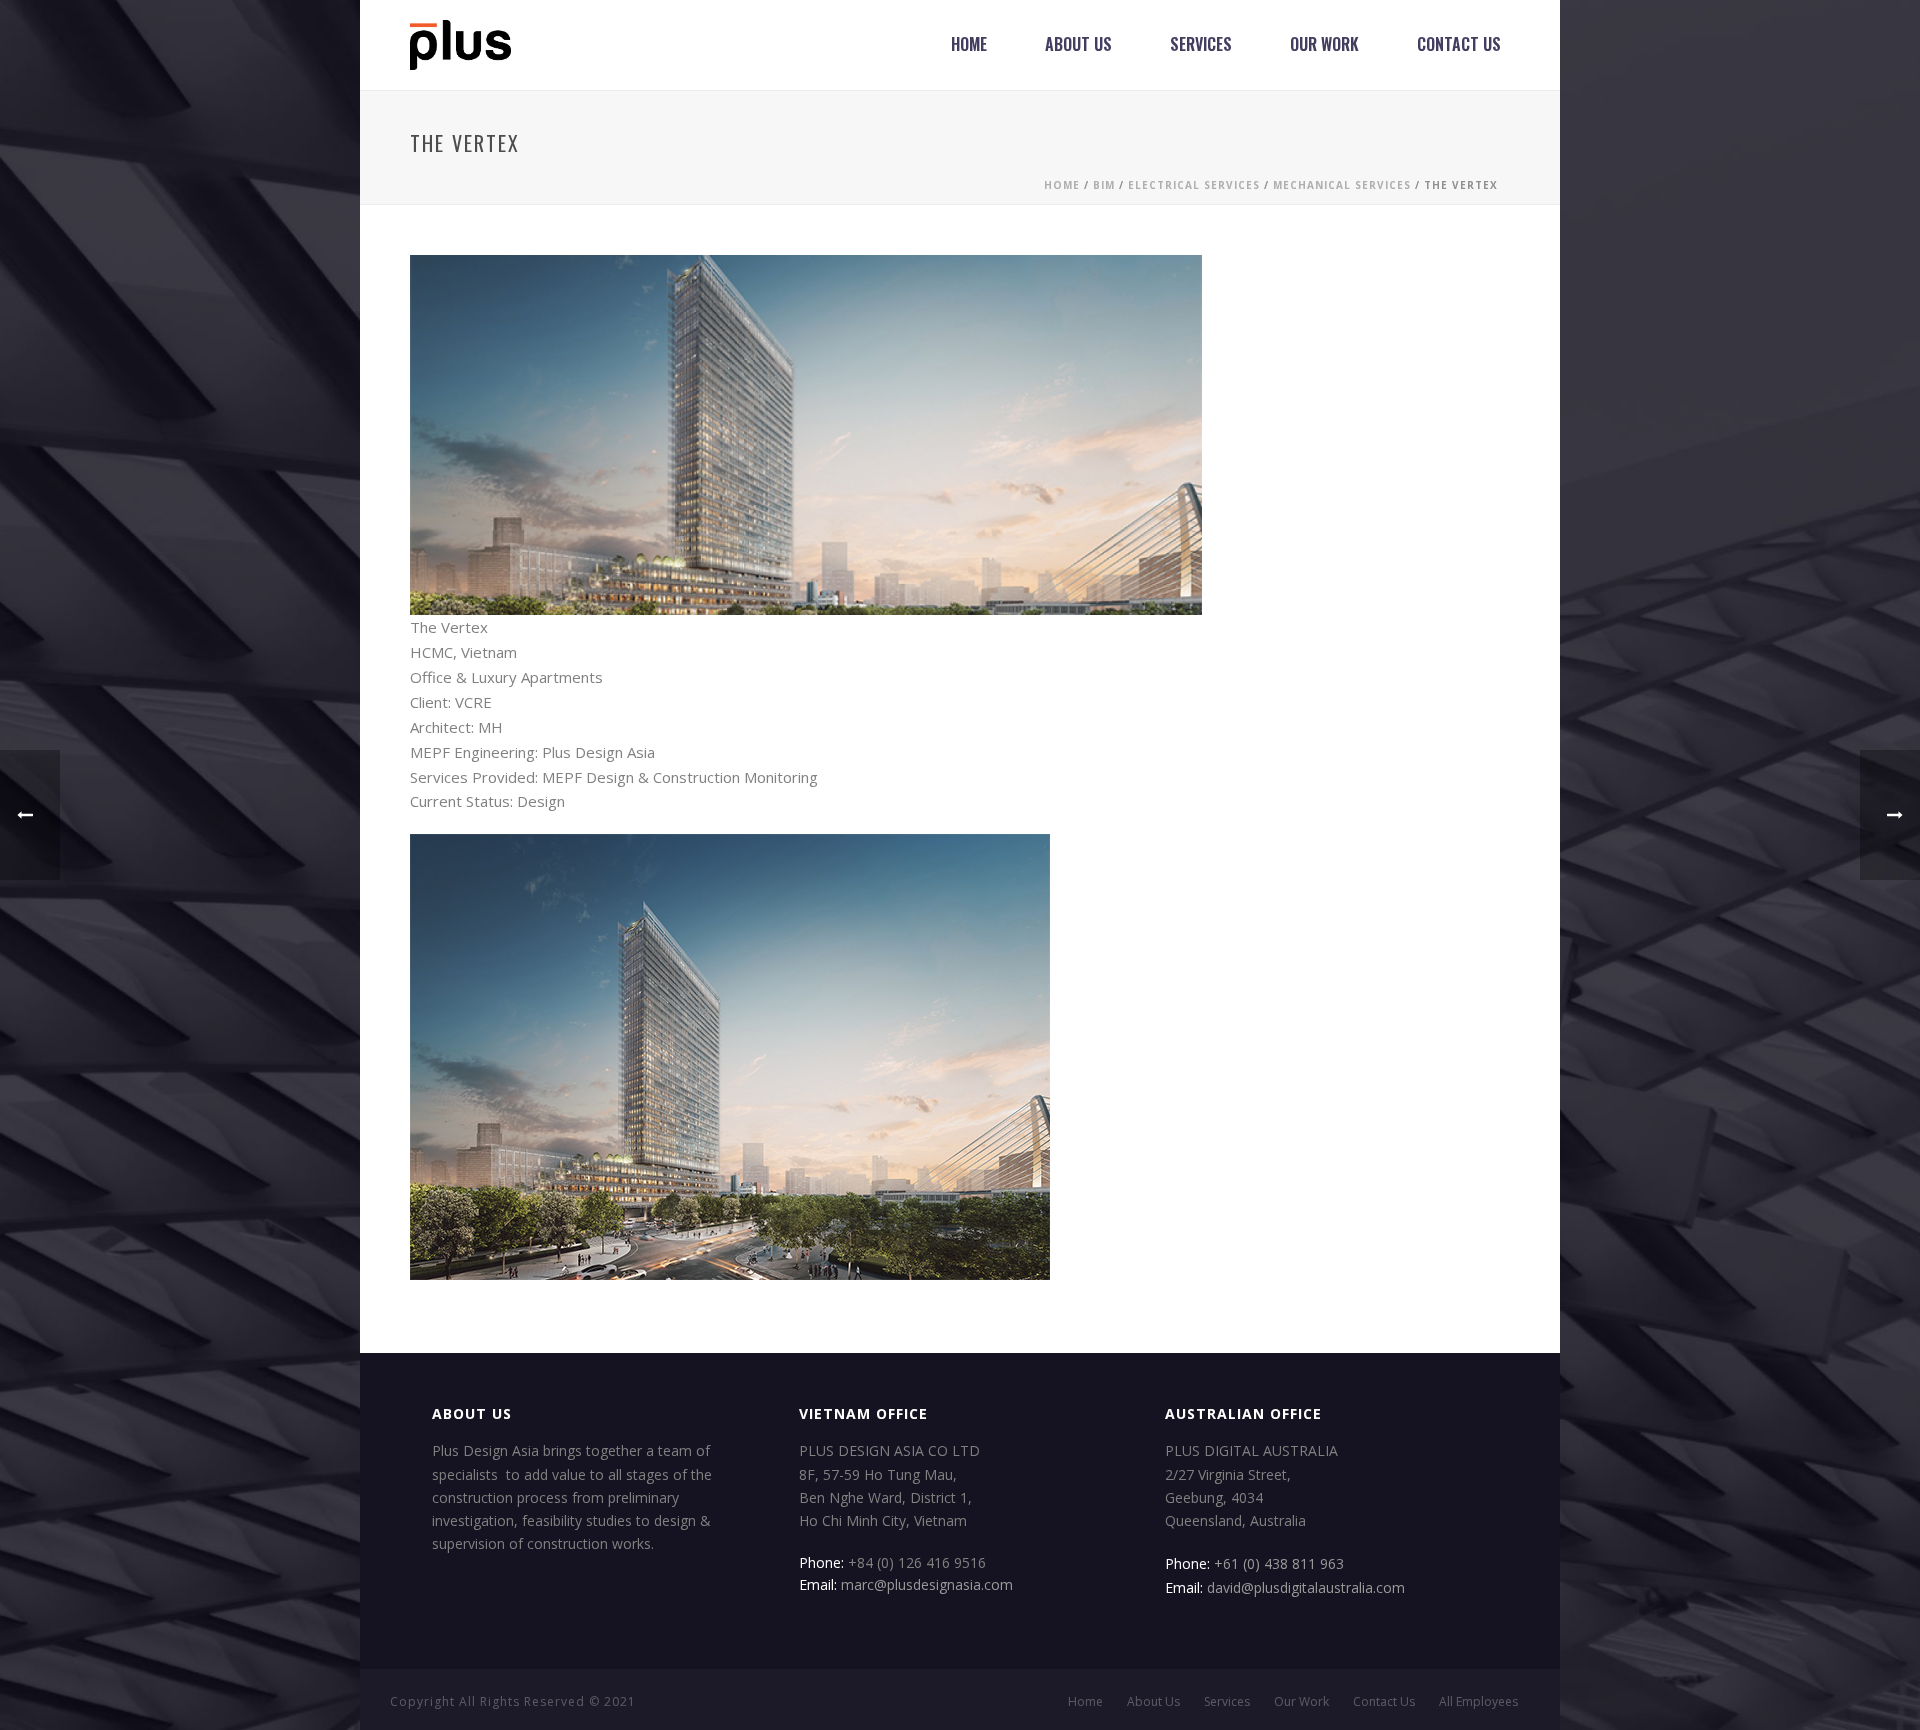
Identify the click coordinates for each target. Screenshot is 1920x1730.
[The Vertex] (806, 434)
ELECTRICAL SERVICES (1194, 185)
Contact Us (1459, 44)
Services (1201, 44)
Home (969, 44)
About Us (1078, 44)
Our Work (1324, 44)
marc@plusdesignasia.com (927, 1584)
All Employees (1478, 1702)
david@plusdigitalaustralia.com (1306, 1587)
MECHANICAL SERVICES (1342, 185)
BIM (1104, 185)
